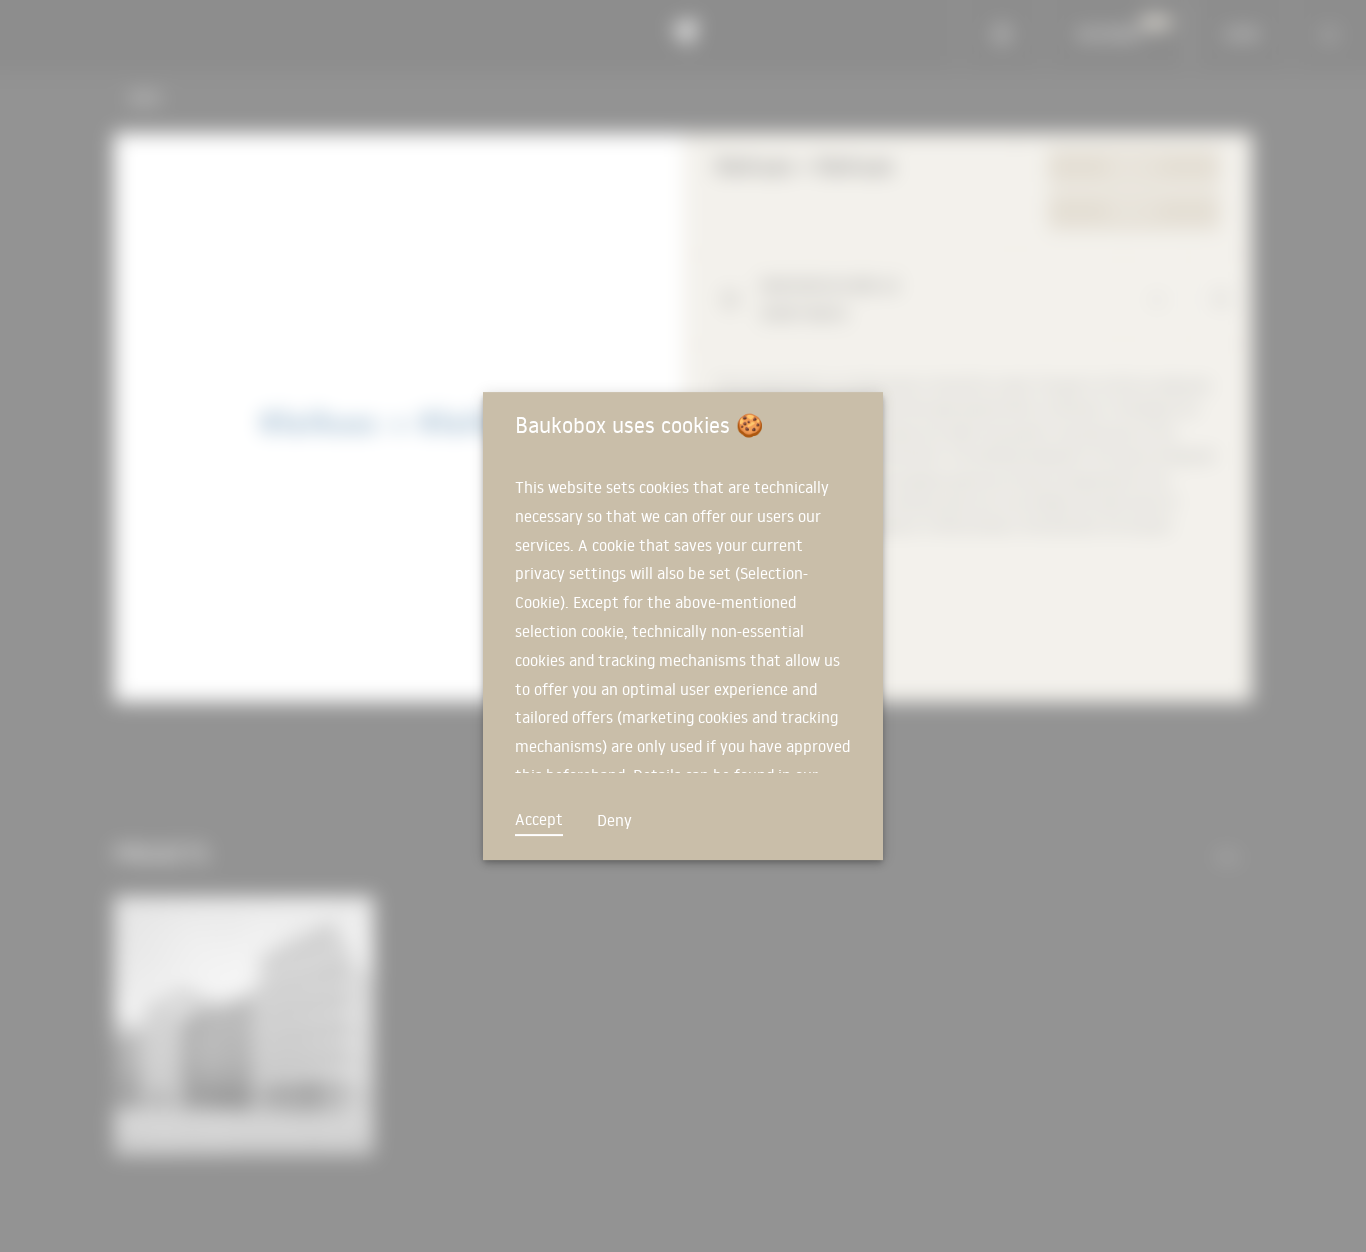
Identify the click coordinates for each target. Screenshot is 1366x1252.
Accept (539, 819)
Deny (614, 820)
